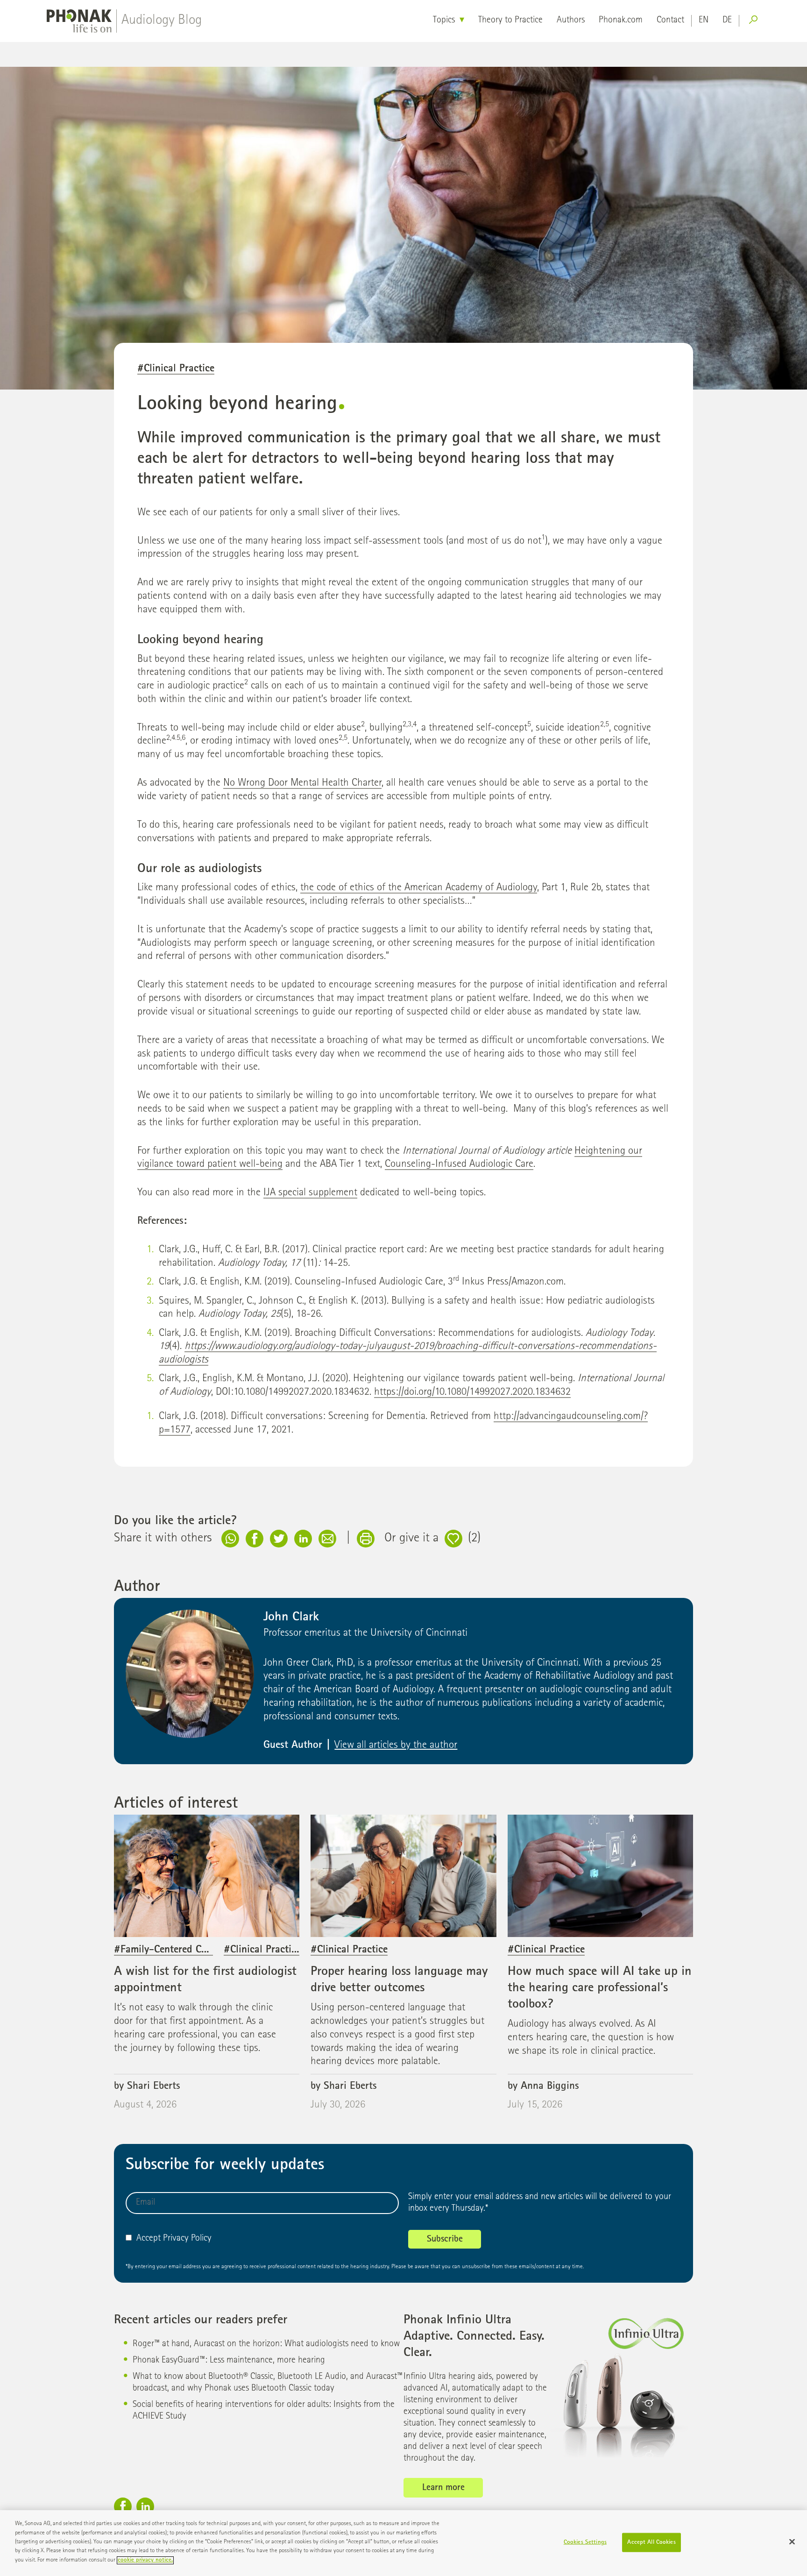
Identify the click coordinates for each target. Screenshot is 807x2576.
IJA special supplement (310, 1193)
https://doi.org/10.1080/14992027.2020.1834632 (472, 1393)
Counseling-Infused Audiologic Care (459, 1165)
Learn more (443, 2488)
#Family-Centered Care (164, 1950)
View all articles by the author (396, 1746)
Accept (149, 2239)
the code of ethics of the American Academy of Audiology (419, 888)
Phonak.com (621, 21)
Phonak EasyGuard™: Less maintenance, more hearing (229, 2361)
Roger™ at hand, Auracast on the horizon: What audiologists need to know (266, 2344)
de (727, 21)
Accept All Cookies (651, 2542)
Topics (444, 21)
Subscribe (445, 2240)
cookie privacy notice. (145, 2560)
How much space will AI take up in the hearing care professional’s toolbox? (600, 1988)
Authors (571, 21)
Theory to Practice (510, 21)
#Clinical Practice (176, 369)
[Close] (792, 2541)
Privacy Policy (187, 2239)
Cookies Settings (585, 2542)
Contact (670, 21)
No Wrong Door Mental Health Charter (302, 784)
